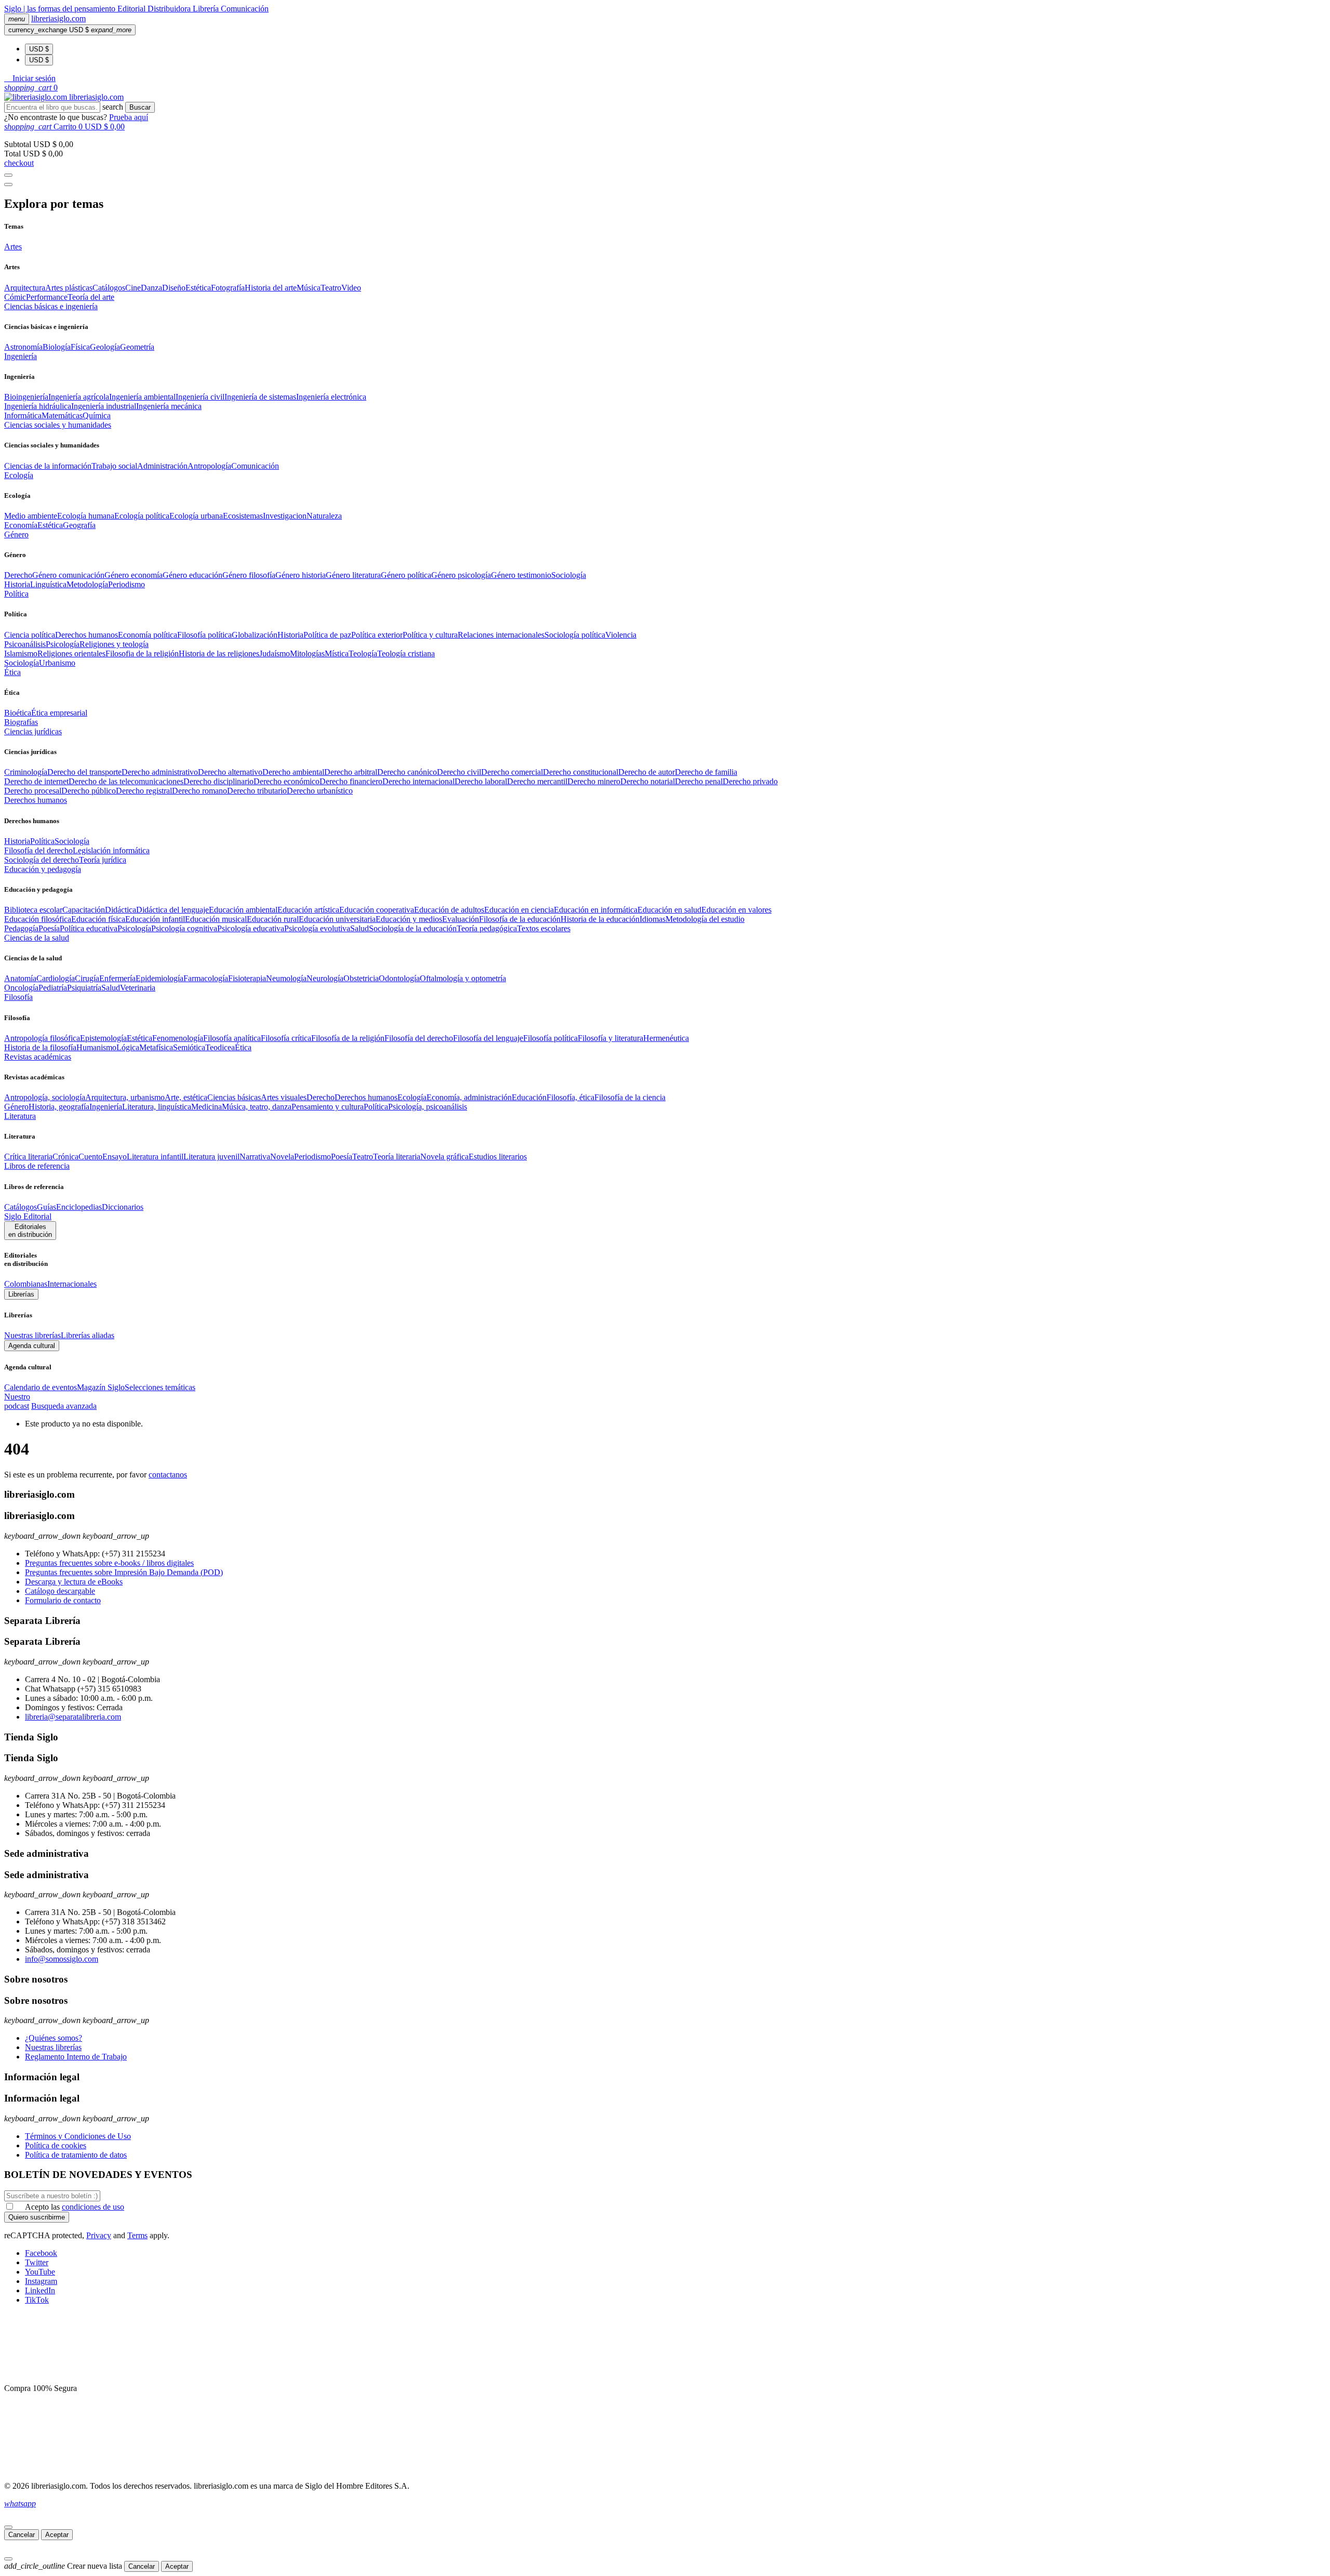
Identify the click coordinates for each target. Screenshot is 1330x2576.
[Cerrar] (8, 2527)
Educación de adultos (449, 910)
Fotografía (228, 288)
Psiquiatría (84, 988)
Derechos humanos (87, 635)
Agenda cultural (32, 1346)
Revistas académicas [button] (38, 1057)
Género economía (134, 575)
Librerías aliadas (88, 1335)
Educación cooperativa (377, 910)
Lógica (128, 1047)
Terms (137, 2235)
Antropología (209, 466)
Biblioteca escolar (33, 910)
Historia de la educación (600, 919)
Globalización (255, 635)
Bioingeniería (26, 397)
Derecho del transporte (84, 772)
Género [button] (16, 534)
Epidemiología (159, 978)
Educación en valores (736, 910)
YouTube (40, 2272)
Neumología (286, 978)
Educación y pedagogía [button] (43, 869)
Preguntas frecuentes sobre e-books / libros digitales (109, 1563)
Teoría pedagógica (487, 928)
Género (16, 1107)
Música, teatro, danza (257, 1107)
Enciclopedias (79, 1207)
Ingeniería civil (200, 397)
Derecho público (89, 791)
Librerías (21, 1294)
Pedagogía (21, 928)
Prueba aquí (129, 117)
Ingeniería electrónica (331, 397)
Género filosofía (249, 575)
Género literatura (353, 575)
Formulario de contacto (63, 1600)
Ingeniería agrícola (79, 397)
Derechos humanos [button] (36, 800)
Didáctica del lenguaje (172, 910)
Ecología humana (86, 516)
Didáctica (121, 910)
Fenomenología (178, 1038)
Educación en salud (669, 910)
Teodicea (220, 1047)
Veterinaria (138, 988)
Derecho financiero (351, 781)
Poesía (49, 928)
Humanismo (96, 1047)
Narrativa (255, 1157)
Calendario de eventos (41, 1387)
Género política (406, 575)
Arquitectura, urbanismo (125, 1097)
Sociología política (575, 635)
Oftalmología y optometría (463, 978)
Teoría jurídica (103, 860)
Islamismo (21, 653)
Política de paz (327, 635)
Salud (360, 928)
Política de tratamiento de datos (76, 2155)
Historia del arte (271, 288)
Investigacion (285, 516)
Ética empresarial (59, 713)
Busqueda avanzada (64, 1406)
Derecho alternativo (230, 772)
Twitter (37, 2262)
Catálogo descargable (60, 1591)
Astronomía (23, 347)
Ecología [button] (19, 475)
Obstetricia (361, 978)
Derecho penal (699, 781)
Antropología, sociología (45, 1097)
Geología (105, 347)
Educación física (98, 919)
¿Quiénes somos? (54, 2038)
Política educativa (89, 928)
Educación (529, 1097)
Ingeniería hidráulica (38, 406)
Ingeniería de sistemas (260, 397)
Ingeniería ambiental (142, 397)
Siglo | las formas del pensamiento (61, 9)
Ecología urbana (196, 516)
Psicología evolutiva (317, 928)
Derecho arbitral (351, 772)
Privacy (99, 2235)
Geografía (79, 525)
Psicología (63, 644)
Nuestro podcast (17, 1401)
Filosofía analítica (232, 1038)
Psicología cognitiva (184, 928)
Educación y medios (409, 919)
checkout (19, 163)
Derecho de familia (706, 772)
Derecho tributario (257, 791)
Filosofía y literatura (610, 1038)
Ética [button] (12, 672)
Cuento (90, 1157)
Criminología (26, 772)
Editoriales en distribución (30, 1231)
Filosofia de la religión (142, 653)
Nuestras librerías (32, 1335)
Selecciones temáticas (160, 1387)
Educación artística (308, 910)
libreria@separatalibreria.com (73, 1717)
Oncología (21, 988)
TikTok (37, 2300)
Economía (21, 525)
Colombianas (26, 1284)
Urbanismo (57, 663)
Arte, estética (186, 1097)
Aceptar (57, 2535)
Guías (46, 1207)
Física (80, 347)
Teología (363, 653)
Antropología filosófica (42, 1038)
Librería (207, 9)
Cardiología (56, 978)
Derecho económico (287, 781)
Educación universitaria (337, 919)
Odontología (399, 978)
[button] (30, 78)
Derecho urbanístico (320, 791)
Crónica (65, 1157)
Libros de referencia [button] (37, 1166)
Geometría (137, 347)
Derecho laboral (481, 781)
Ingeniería (106, 1107)
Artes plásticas (69, 288)
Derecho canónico (407, 772)
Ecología (412, 1097)
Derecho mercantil (537, 781)
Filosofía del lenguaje (488, 1038)
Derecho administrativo (160, 772)
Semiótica (189, 1047)
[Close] (8, 184)
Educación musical (216, 919)
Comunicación (245, 9)
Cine (133, 288)
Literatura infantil (155, 1157)
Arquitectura (25, 288)
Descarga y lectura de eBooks (74, 1582)
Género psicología (461, 575)
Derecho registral (144, 791)
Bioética (18, 713)
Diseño (174, 288)
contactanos (168, 1475)
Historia (17, 584)
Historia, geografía (59, 1107)
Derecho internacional (418, 781)
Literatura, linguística (157, 1107)
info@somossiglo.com (62, 1959)
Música (309, 288)
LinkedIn (40, 2290)
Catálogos (109, 288)
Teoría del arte (91, 297)
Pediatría (53, 988)
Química (97, 415)
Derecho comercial (512, 772)
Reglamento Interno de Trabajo (76, 2057)
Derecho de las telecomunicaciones (126, 781)
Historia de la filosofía (40, 1047)
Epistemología (103, 1038)
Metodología (87, 584)
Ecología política (142, 516)
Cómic (15, 297)
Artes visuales (284, 1097)
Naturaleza (324, 516)
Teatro (331, 288)
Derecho (18, 575)
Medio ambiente (31, 516)
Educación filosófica (38, 919)
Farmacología (206, 978)
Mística (337, 653)
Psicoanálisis (25, 644)
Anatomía (20, 978)
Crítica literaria (28, 1157)
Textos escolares (544, 928)
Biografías (21, 722)
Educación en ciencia (519, 910)
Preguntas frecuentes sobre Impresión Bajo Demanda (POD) (124, 1572)
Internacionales (72, 1284)
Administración (162, 466)
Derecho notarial (648, 781)
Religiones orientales (71, 653)
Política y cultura (430, 635)
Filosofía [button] (18, 997)
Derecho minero (594, 781)
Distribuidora (170, 9)
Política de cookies (56, 2145)
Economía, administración (469, 1097)
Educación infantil (155, 919)
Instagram (41, 2281)
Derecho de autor (647, 772)
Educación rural (273, 919)
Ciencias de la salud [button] (37, 938)
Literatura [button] (20, 1116)
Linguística (48, 584)
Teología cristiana (406, 653)
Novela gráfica (444, 1157)
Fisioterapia (247, 978)
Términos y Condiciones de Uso (78, 2136)
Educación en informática (596, 910)
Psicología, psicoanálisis (428, 1107)
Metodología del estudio (705, 919)
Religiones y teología (114, 644)
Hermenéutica (666, 1038)
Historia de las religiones (219, 653)
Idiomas (653, 919)
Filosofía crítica (286, 1038)
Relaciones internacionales (501, 635)
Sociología (569, 575)
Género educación (192, 575)
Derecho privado (750, 781)
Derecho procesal (33, 791)
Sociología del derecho (42, 860)
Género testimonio (521, 575)
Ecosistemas (243, 516)
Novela (282, 1157)
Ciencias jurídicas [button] (33, 731)
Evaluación (461, 919)
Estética (198, 288)
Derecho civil (459, 772)
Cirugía (87, 978)
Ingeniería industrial (104, 406)
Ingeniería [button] (21, 356)
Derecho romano (199, 791)
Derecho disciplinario (218, 781)
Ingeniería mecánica (169, 406)
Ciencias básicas (234, 1097)
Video (351, 288)
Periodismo (127, 584)
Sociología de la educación (413, 928)
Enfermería (117, 978)
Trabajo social (114, 466)
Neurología (325, 978)
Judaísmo (275, 653)
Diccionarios (123, 1207)
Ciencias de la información (48, 466)
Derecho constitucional (581, 772)
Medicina (207, 1107)
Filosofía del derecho (38, 850)
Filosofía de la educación (520, 919)
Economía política (148, 635)
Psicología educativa (251, 928)
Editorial (132, 9)
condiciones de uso (93, 2207)
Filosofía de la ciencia (630, 1097)
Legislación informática (111, 850)
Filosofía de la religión (348, 1038)
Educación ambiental (243, 910)
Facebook (41, 2253)
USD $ (39, 49)
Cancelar (22, 2535)
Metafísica (156, 1047)
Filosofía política (204, 635)
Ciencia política (30, 635)
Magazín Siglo (101, 1387)
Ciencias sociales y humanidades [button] (58, 425)
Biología (57, 347)
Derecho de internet (36, 781)
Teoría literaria (397, 1157)
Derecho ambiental (293, 772)
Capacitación (84, 910)
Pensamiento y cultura (328, 1107)
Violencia (621, 635)
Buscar (140, 107)
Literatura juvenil (211, 1157)
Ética (243, 1047)
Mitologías (307, 653)
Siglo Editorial (28, 1216)
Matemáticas (62, 415)
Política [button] (16, 594)
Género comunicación (68, 575)
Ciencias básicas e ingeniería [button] (51, 306)
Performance (47, 297)
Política (42, 841)
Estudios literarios (498, 1157)
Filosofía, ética (570, 1097)
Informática (23, 415)
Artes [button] (13, 247)
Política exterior (377, 635)
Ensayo (115, 1157)
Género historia (301, 575)
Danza (151, 288)
